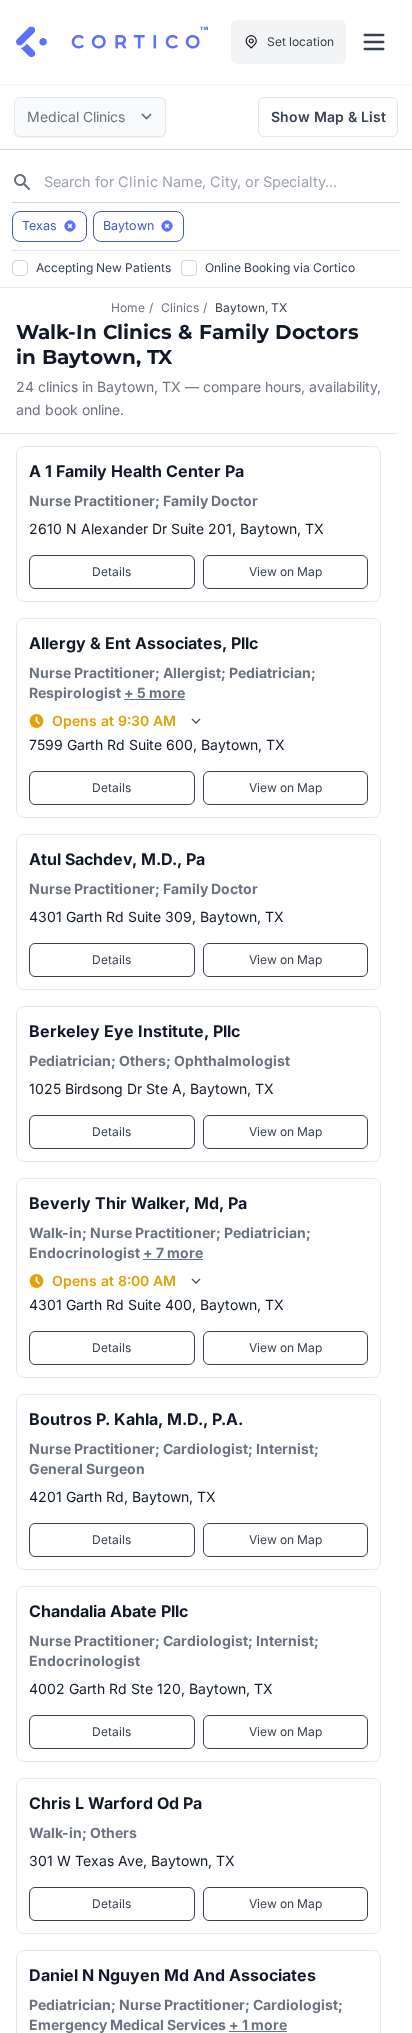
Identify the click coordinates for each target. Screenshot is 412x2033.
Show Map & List (328, 116)
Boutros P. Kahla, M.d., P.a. (136, 1419)
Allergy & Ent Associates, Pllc (143, 643)
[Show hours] (196, 721)
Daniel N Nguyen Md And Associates (172, 1975)
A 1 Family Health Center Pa (136, 471)
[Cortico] (112, 42)
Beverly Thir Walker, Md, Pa (138, 1203)
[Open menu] (374, 42)
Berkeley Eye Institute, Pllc (134, 1031)
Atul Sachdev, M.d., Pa (117, 859)
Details (111, 571)
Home (128, 307)
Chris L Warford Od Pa (115, 1803)
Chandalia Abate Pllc (108, 1611)
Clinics (180, 307)
